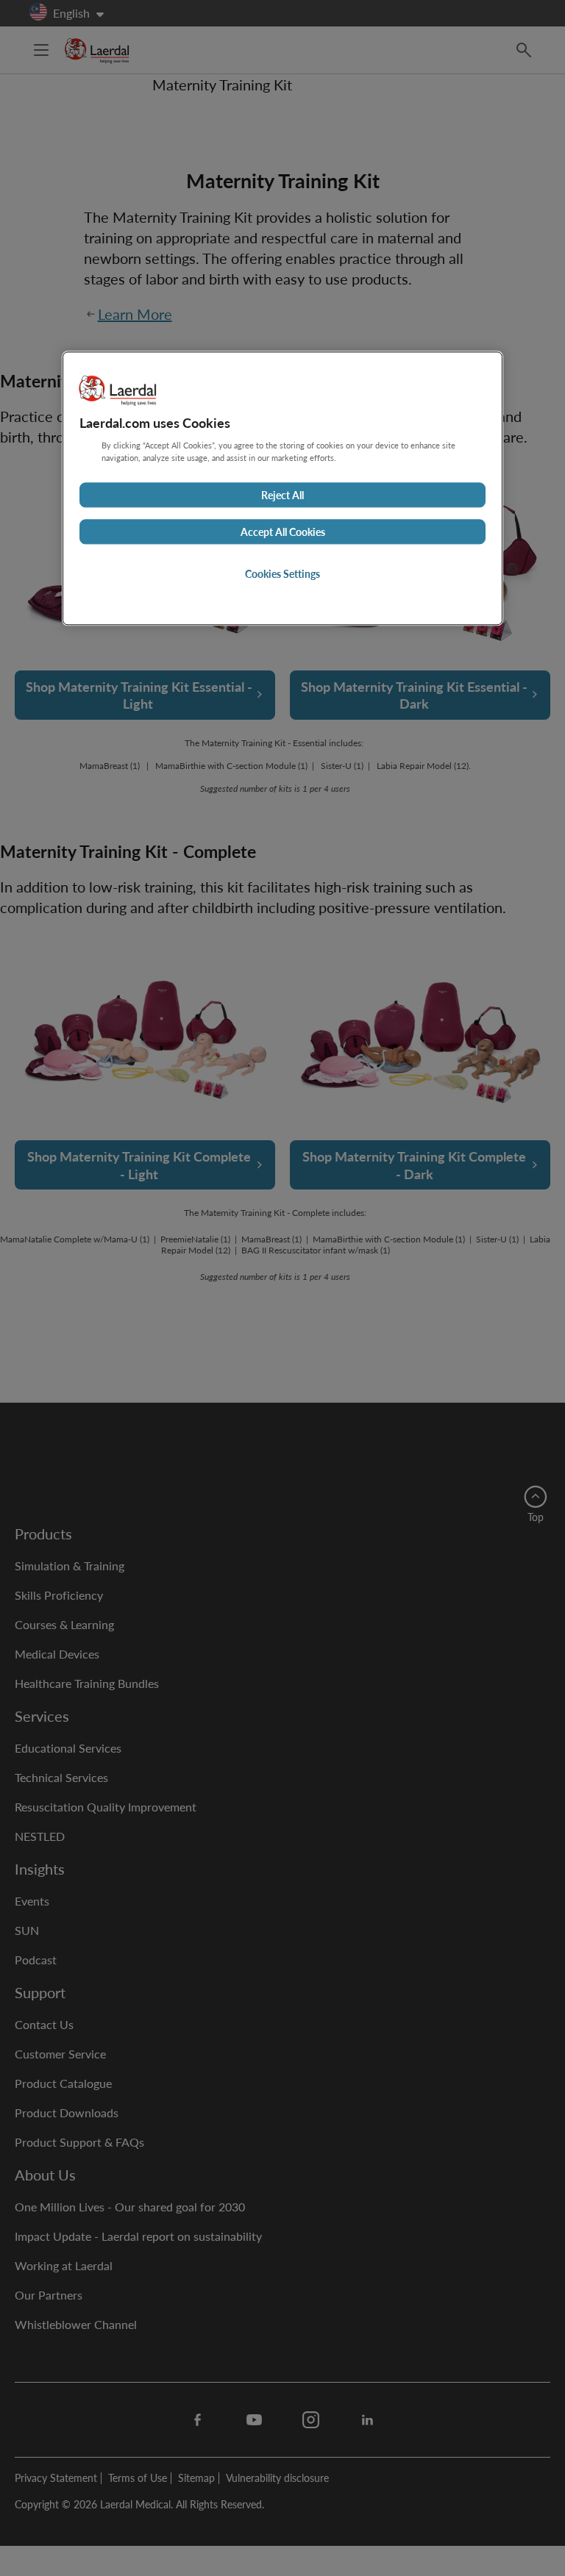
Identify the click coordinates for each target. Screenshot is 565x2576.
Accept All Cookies (283, 532)
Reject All (282, 495)
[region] (282, 488)
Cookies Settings (282, 573)
